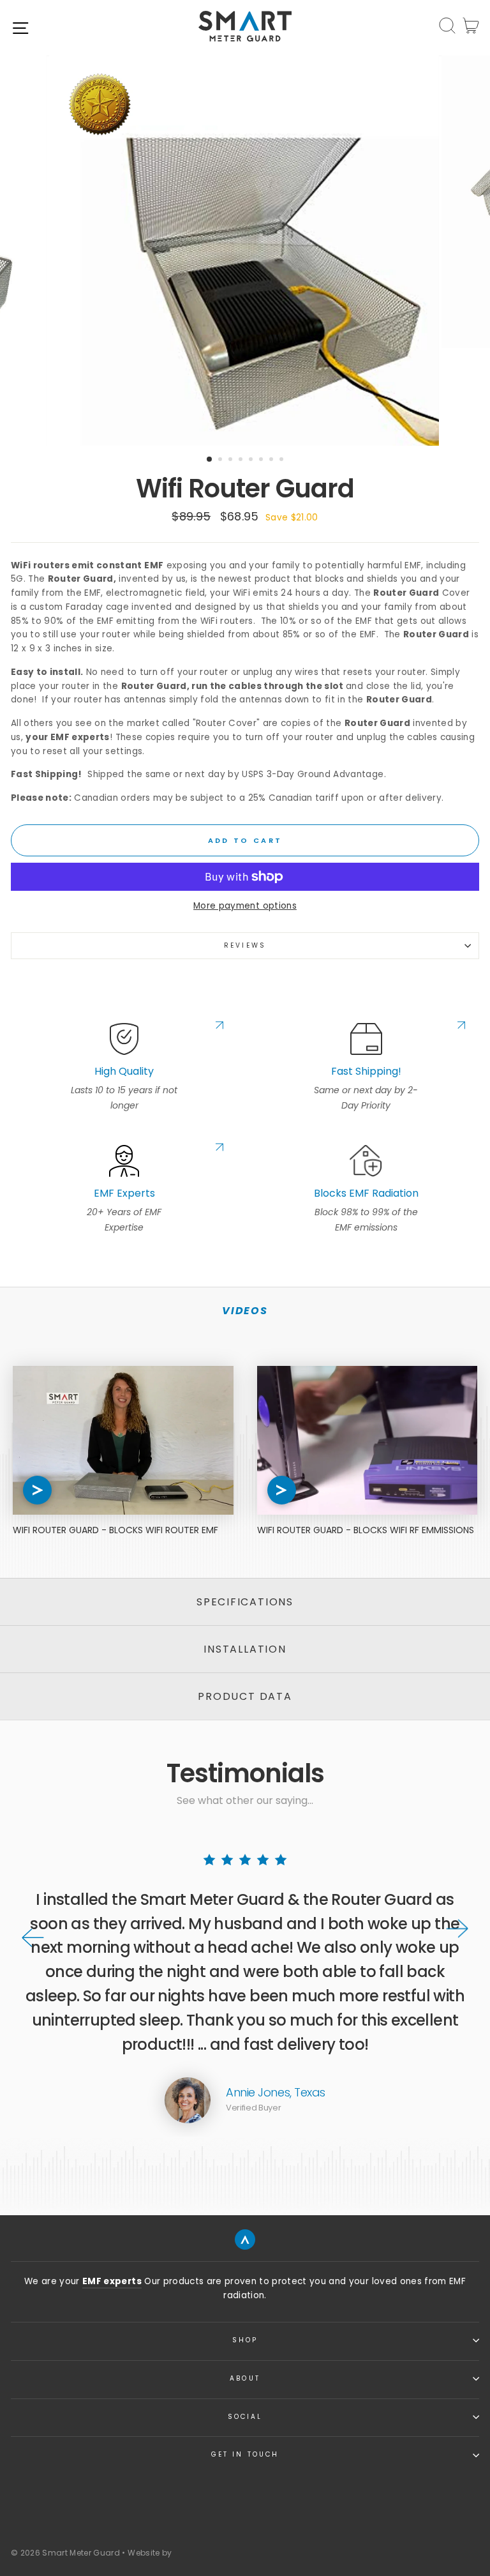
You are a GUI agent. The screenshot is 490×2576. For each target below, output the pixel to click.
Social (245, 2417)
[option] (245, 251)
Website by (150, 2553)
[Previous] (33, 1938)
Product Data (245, 1696)
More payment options (245, 906)
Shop (245, 2340)
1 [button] (210, 460)
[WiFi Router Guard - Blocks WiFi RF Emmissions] (367, 1440)
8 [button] (283, 460)
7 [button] (272, 460)
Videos (245, 1311)
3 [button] (232, 460)
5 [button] (252, 460)
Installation (245, 1649)
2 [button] (221, 460)
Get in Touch (245, 2454)
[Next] (457, 1929)
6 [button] (262, 460)
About (245, 2378)
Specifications (245, 1602)
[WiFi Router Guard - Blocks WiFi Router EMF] (123, 1440)
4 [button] (242, 460)
